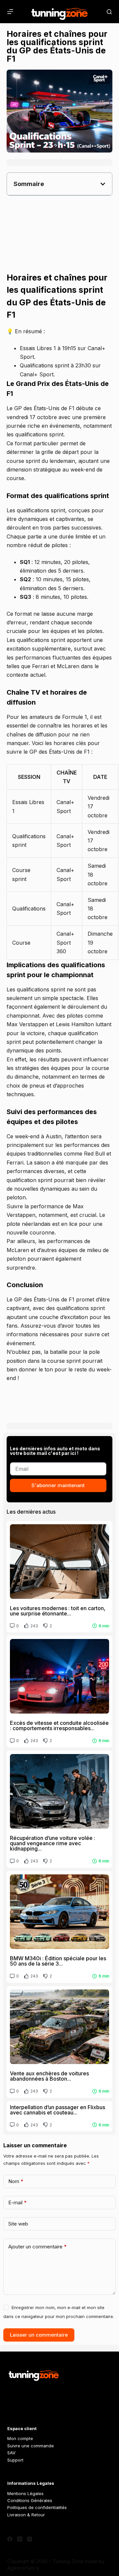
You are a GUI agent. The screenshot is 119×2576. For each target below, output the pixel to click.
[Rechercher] (109, 12)
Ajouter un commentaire (38, 2247)
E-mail (18, 2202)
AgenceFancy (23, 2568)
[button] (103, 184)
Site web (18, 2224)
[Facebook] (10, 2539)
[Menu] (10, 12)
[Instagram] (30, 2539)
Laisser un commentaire (39, 2335)
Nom (16, 2181)
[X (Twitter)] (20, 2539)
